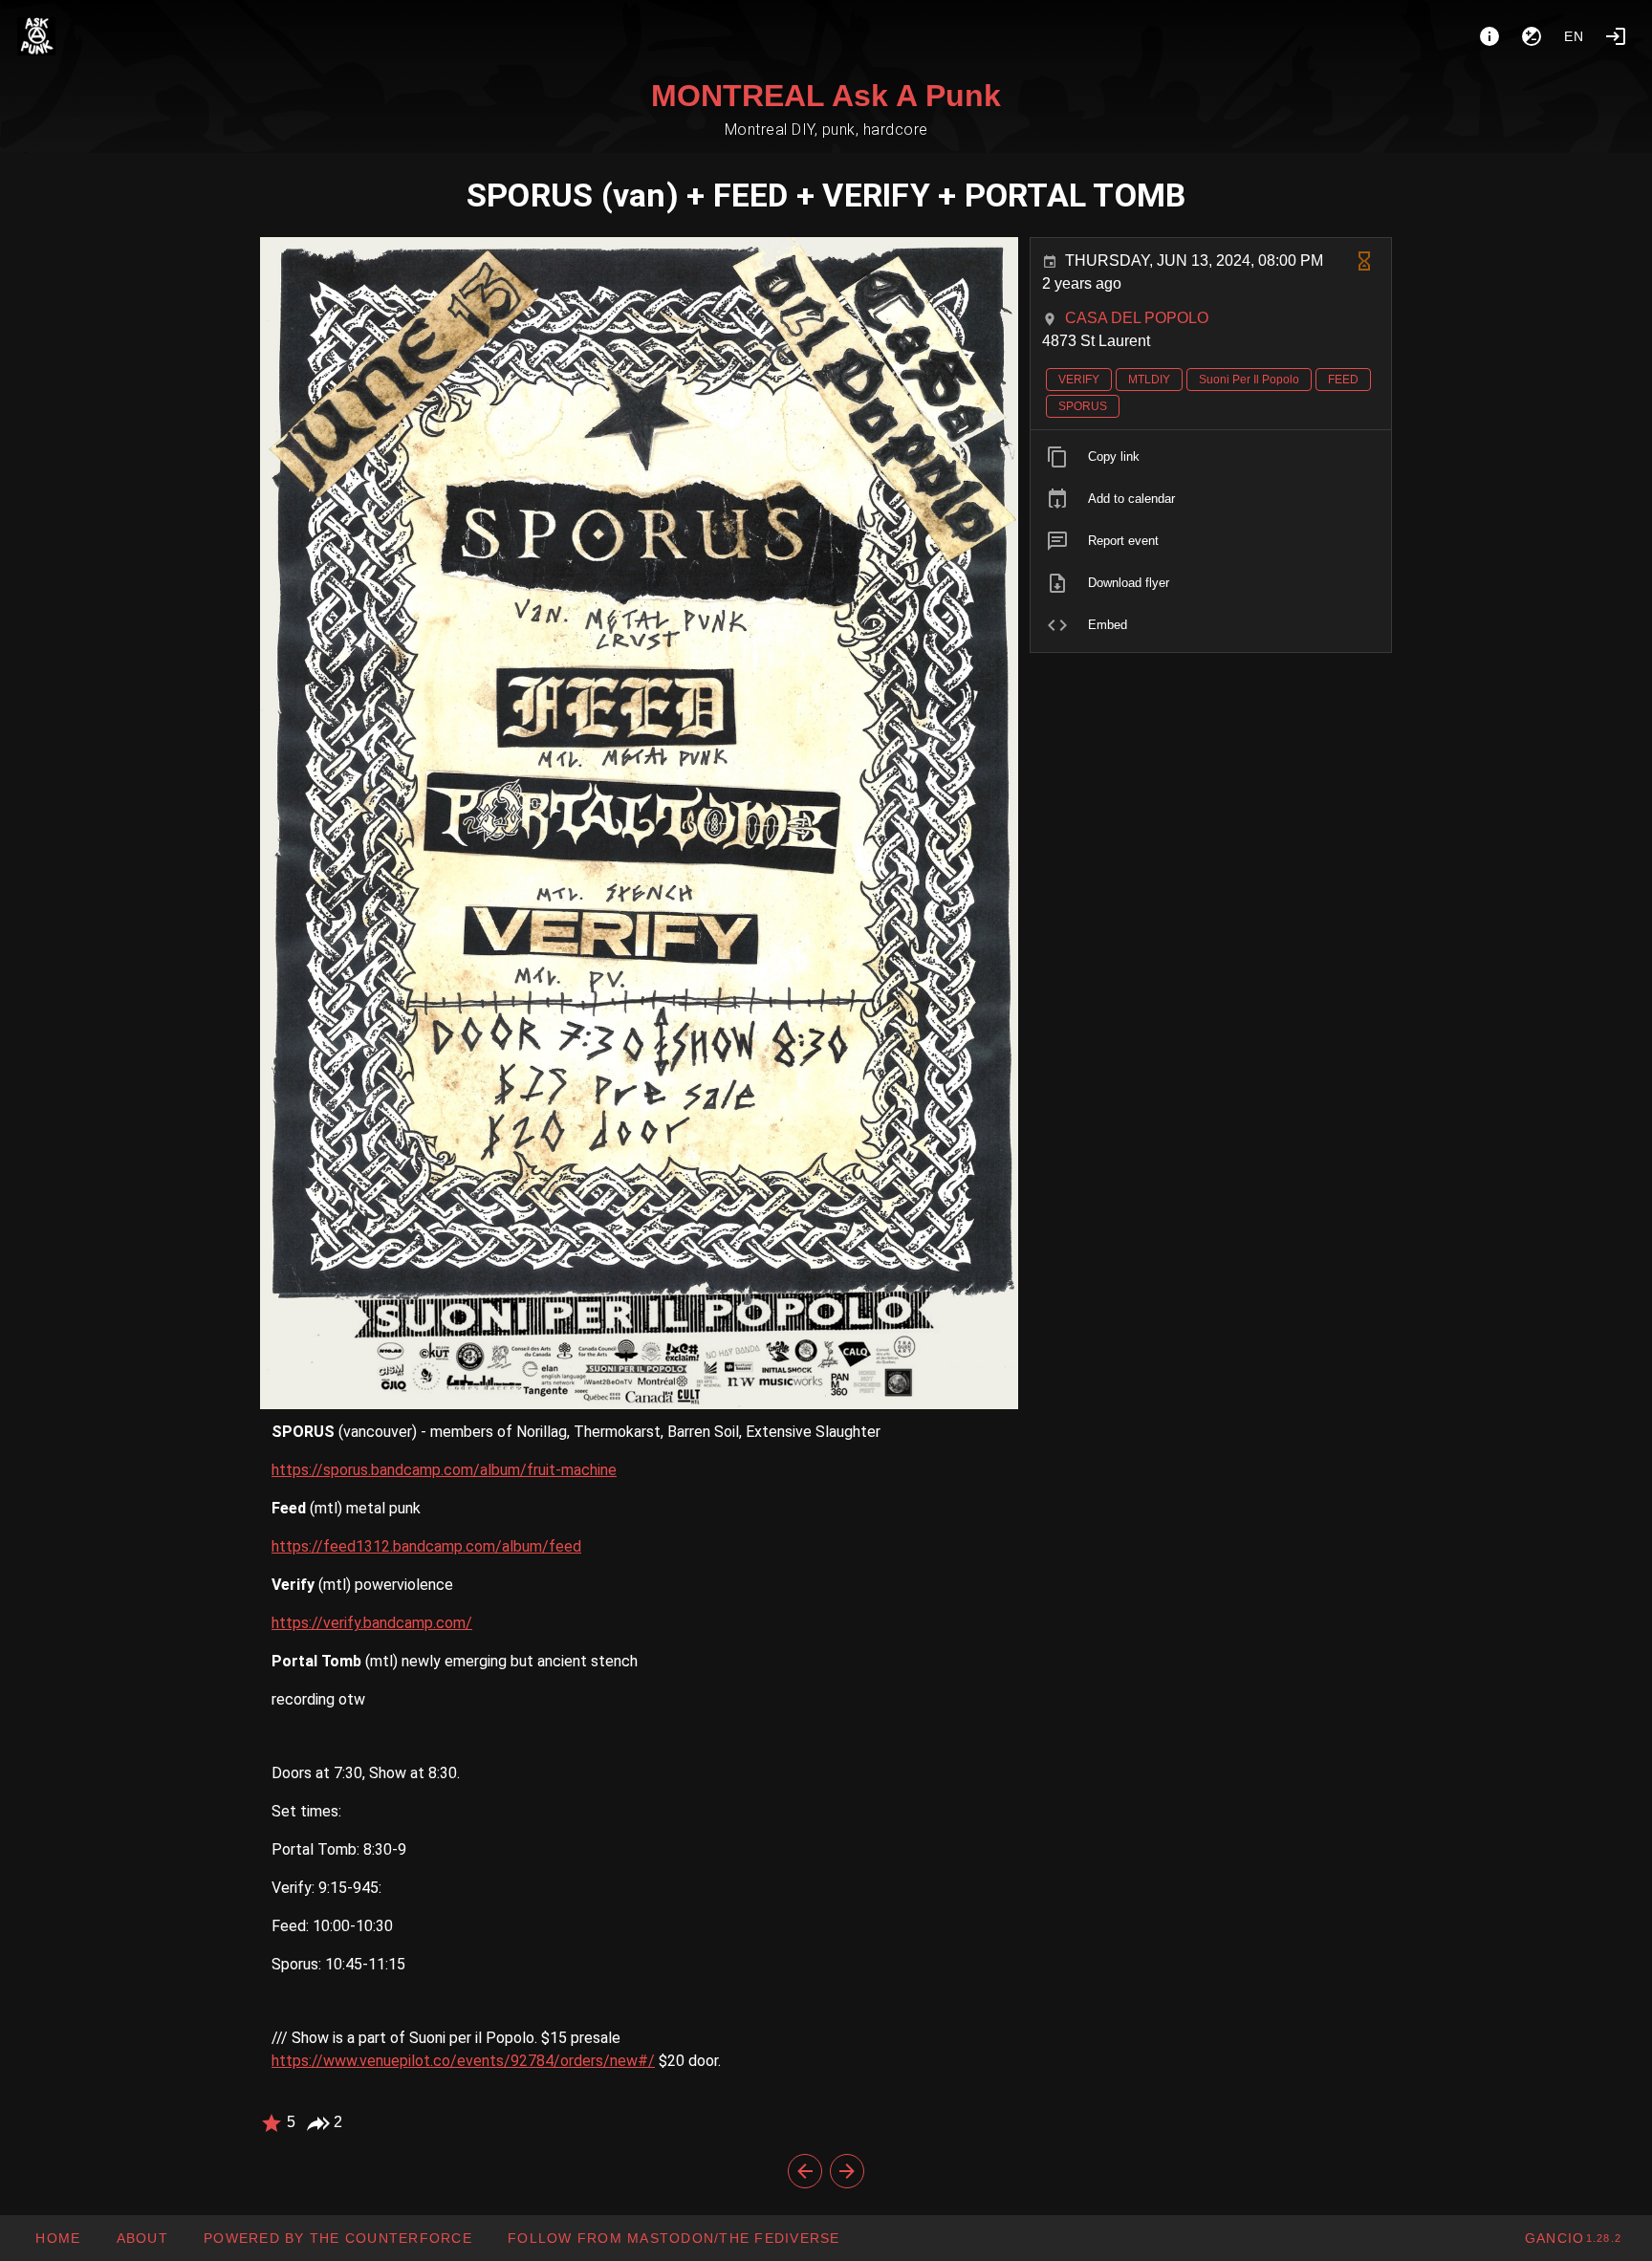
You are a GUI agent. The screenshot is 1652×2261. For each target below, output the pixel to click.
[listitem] (1211, 457)
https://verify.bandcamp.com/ (372, 1623)
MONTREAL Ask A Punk (826, 96)
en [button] (1575, 36)
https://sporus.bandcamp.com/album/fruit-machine (444, 1470)
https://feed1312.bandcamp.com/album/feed (426, 1546)
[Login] (1616, 36)
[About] (1489, 36)
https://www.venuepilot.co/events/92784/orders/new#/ (463, 2061)
